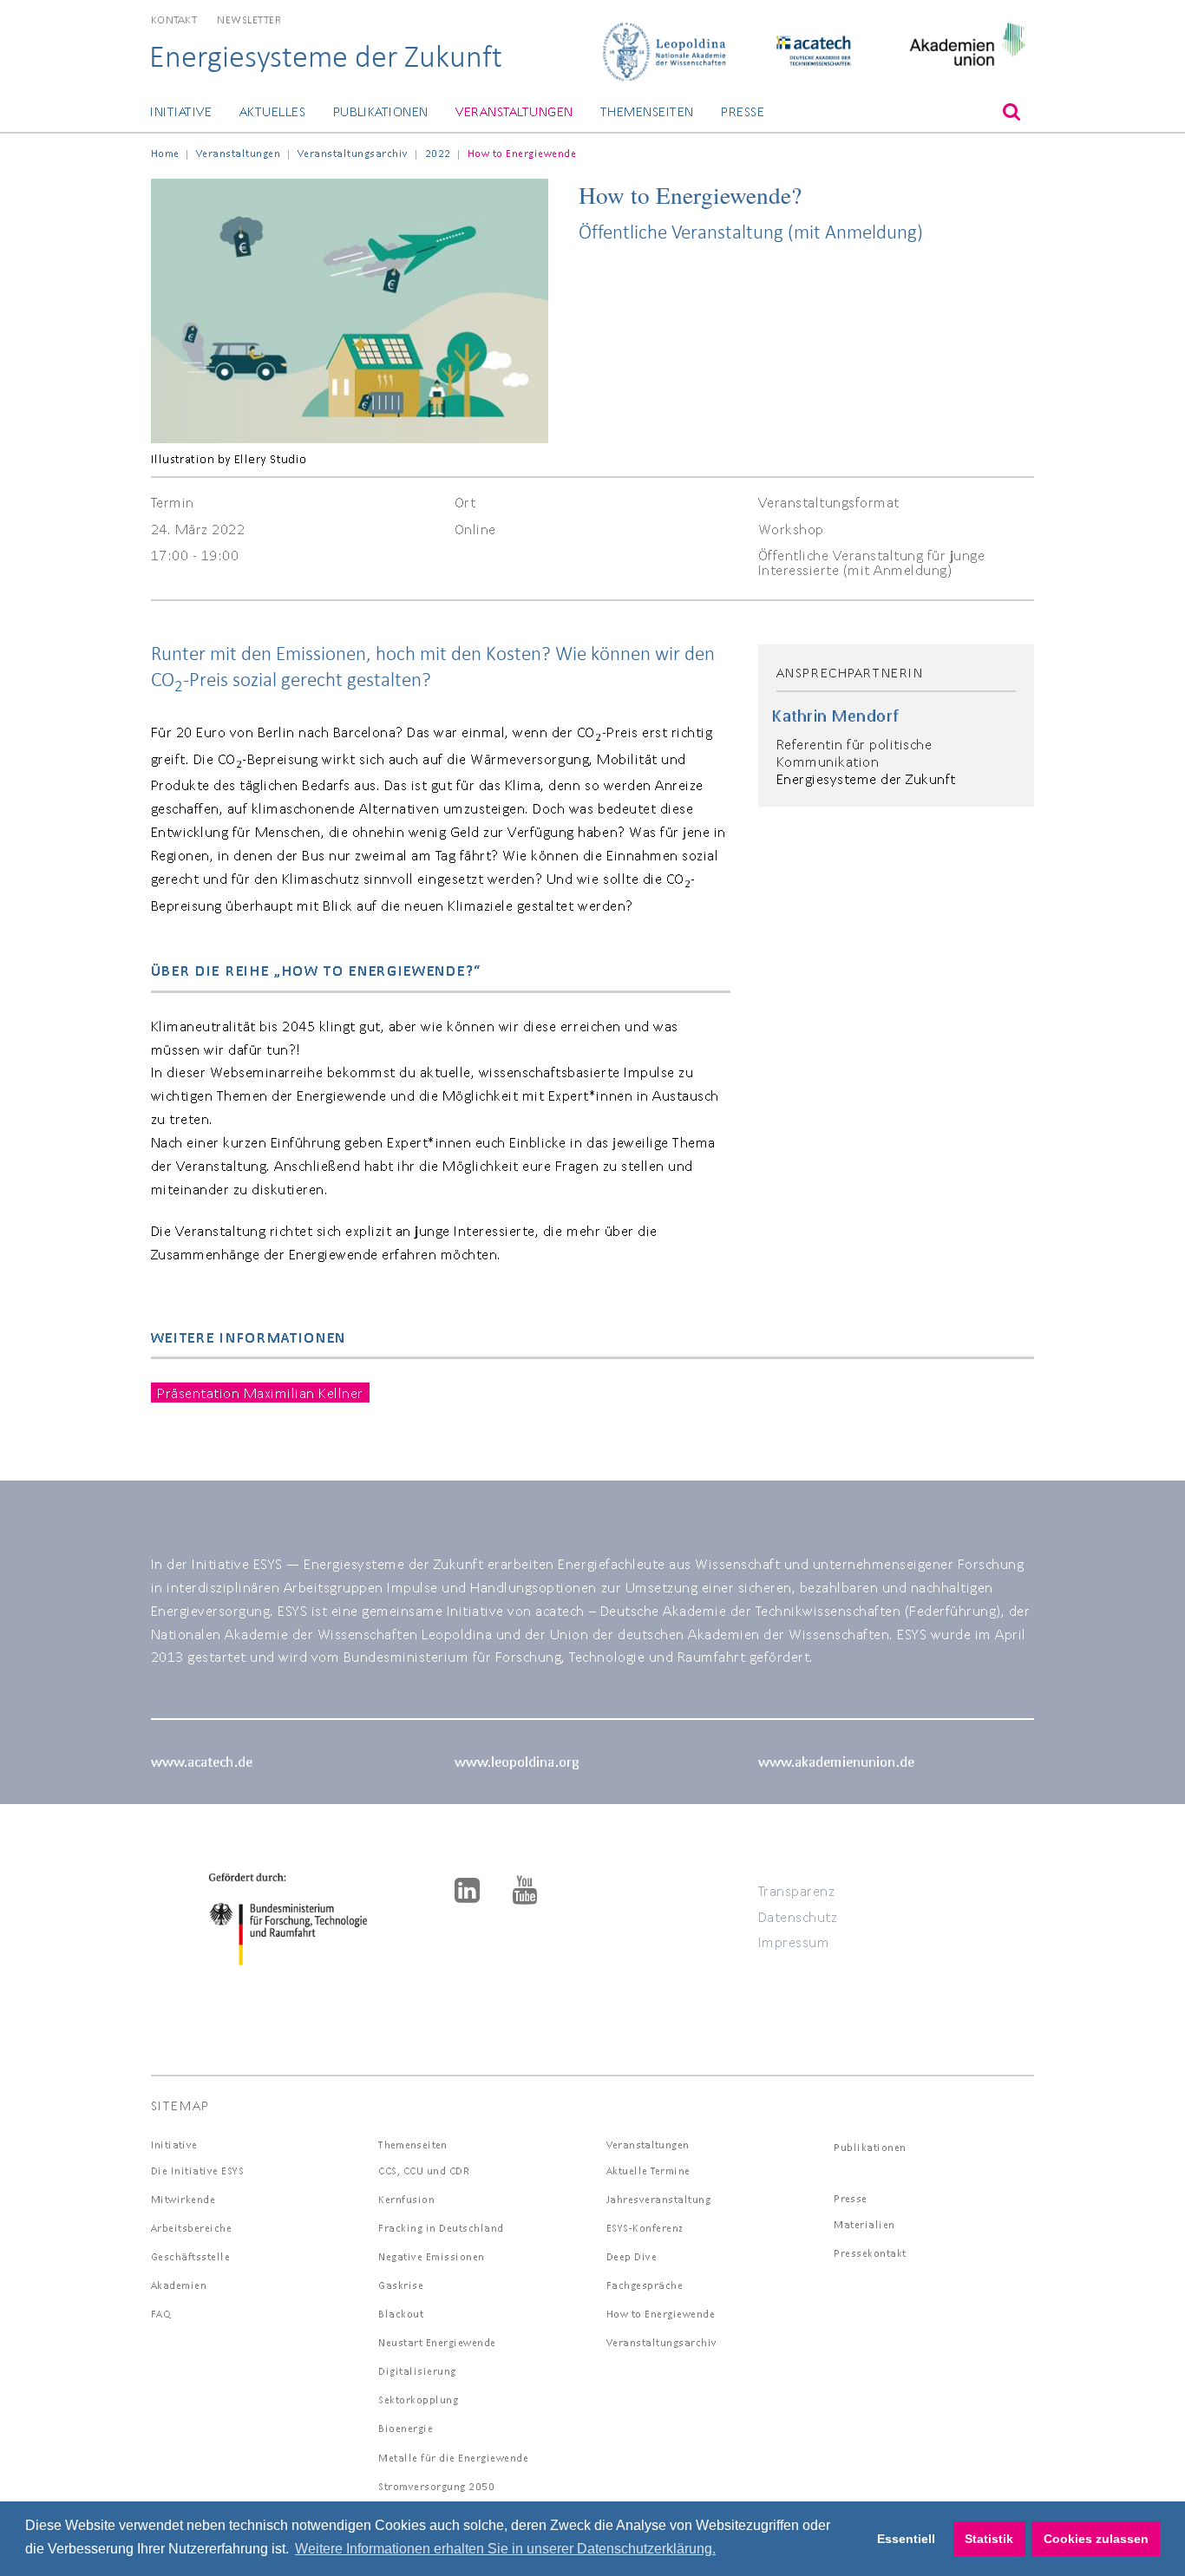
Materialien (864, 2224)
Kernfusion (406, 2199)
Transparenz (797, 1890)
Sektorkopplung (418, 2399)
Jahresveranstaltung (659, 2199)
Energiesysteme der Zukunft (326, 56)
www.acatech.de (202, 1761)
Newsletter (249, 20)
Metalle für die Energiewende (453, 2458)
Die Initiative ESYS (198, 2171)
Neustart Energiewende (437, 2342)
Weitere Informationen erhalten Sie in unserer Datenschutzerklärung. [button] (505, 2549)
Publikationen (381, 111)
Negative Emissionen (432, 2256)
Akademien (179, 2285)
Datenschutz (798, 1916)
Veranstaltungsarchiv (353, 153)
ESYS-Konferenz (645, 2228)
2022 (438, 153)
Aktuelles (272, 111)
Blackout (401, 2314)
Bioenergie (406, 2428)
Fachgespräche (645, 2285)
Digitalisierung (417, 2371)
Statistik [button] (989, 2539)
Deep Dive (632, 2256)
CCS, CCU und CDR (424, 2171)
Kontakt (174, 20)
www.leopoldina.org (517, 1761)
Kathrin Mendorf (835, 716)
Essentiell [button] (906, 2539)
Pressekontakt (870, 2253)
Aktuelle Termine (648, 2171)
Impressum (794, 1942)
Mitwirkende (183, 2199)
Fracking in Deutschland (441, 2228)
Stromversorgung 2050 (436, 2486)
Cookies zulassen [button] (1096, 2539)
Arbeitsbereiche (192, 2228)
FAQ (161, 2314)
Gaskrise (401, 2285)
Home (165, 153)
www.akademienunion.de (836, 1761)
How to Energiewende (661, 2314)
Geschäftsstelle (191, 2256)
